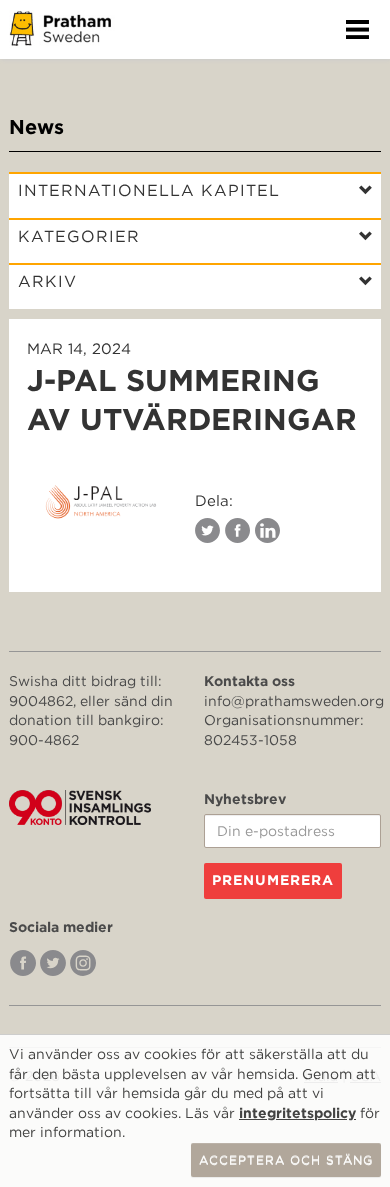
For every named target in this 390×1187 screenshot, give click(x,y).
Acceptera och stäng (286, 1159)
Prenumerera (273, 880)
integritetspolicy (297, 1113)
